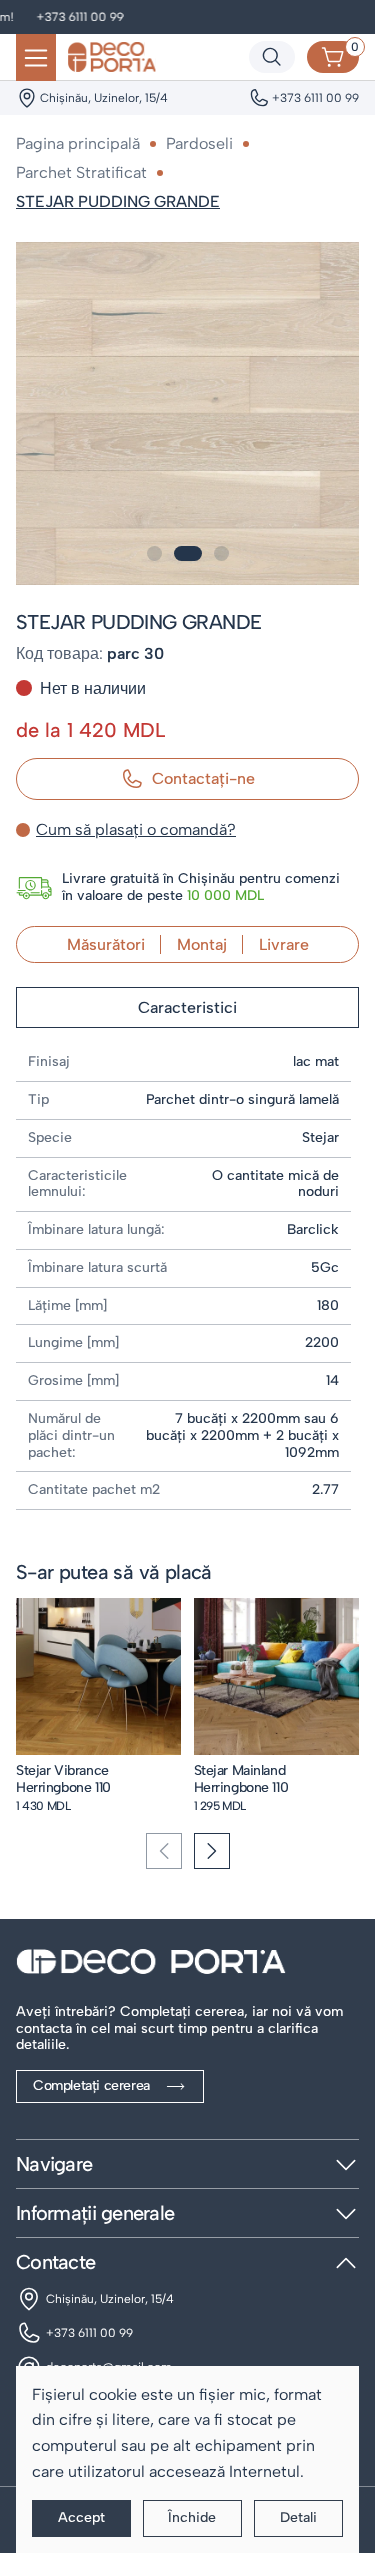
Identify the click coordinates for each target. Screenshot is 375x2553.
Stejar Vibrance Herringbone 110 (63, 1779)
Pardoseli (199, 143)
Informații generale (95, 2213)
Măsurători (106, 944)
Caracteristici (187, 1007)
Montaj (202, 944)
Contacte (55, 2262)
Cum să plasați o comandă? (136, 829)
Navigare (54, 2164)
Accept (81, 2517)
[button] (154, 553)
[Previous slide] (164, 1851)
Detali (298, 2517)
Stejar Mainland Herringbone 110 (241, 1779)
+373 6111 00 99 (57, 17)
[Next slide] (212, 1851)
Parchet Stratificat (81, 172)
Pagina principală (78, 143)
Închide (192, 2517)
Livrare (284, 944)
